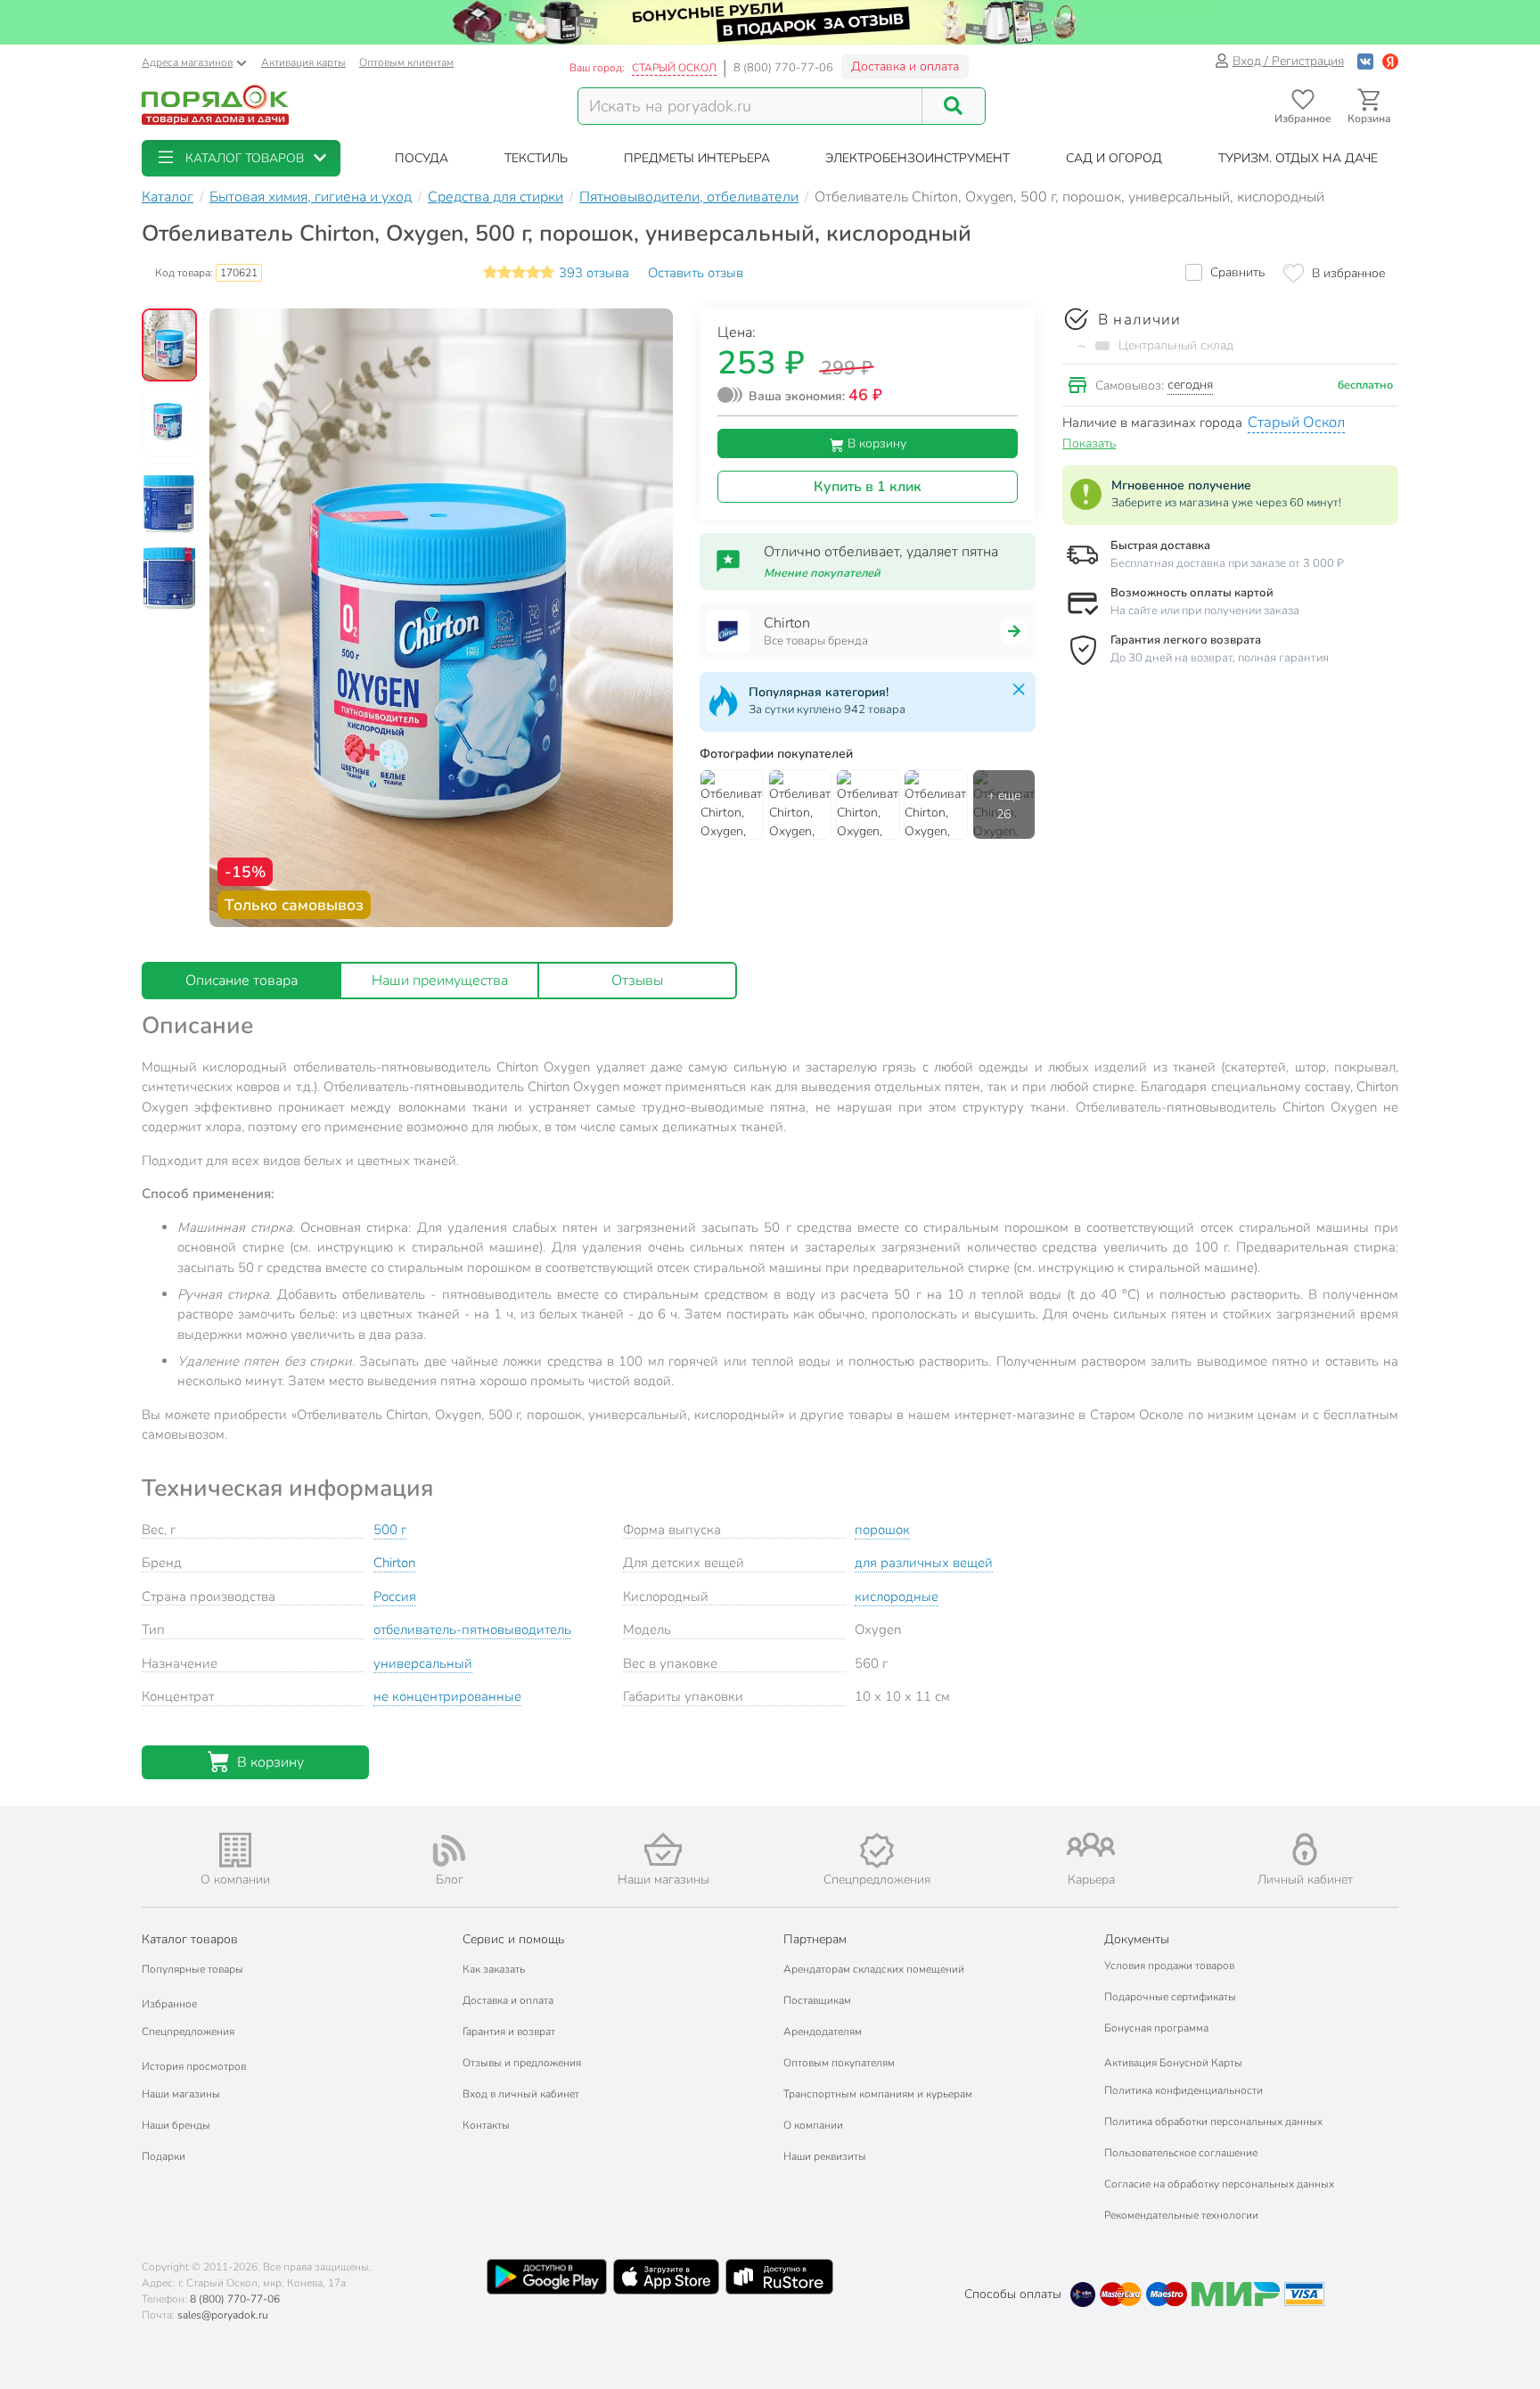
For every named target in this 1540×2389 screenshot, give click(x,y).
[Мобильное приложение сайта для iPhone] (667, 2277)
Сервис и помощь (513, 1939)
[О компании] (235, 1850)
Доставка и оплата (905, 66)
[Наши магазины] (663, 1849)
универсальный (423, 1663)
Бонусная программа (1156, 2028)
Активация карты (303, 62)
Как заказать (494, 1969)
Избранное (169, 2004)
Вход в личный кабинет (521, 2094)
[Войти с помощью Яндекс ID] (1390, 61)
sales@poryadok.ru (223, 2315)
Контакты (486, 2125)
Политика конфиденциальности (1184, 2090)
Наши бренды (176, 2125)
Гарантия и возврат (509, 2032)
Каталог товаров (190, 1939)
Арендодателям (823, 2032)
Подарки (164, 2156)
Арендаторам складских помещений (874, 1969)
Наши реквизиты (825, 2156)
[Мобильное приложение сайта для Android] (546, 2277)
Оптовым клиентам (406, 62)
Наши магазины (181, 2094)
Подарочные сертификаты (1170, 1997)
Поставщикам (817, 2000)
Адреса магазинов (187, 62)
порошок (882, 1530)
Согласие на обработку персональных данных (1219, 2184)
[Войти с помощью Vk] (1365, 61)
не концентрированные (447, 1696)
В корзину (875, 443)
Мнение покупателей (822, 573)
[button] (241, 158)
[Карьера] (1091, 1845)
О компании (813, 2125)
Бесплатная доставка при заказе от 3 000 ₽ (1227, 563)
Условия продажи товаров (1169, 1966)
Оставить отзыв (696, 273)
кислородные (897, 1597)
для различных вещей (924, 1563)
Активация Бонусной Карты (1173, 2063)
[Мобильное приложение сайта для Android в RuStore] (779, 2277)
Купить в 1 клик (868, 487)
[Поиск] (954, 106)
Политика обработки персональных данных (1213, 2122)
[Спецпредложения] (877, 1851)
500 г (390, 1530)
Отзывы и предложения (522, 2063)
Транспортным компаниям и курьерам (878, 2094)
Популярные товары (192, 1969)
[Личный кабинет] (1305, 1849)
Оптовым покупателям (839, 2063)
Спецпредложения (188, 2032)
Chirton (394, 1563)
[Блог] (449, 1851)
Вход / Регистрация (1288, 61)
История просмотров (194, 2066)
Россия (395, 1597)
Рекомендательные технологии (1181, 2215)
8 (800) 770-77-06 (783, 68)
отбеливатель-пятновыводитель (472, 1630)
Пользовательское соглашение (1181, 2153)
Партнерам (815, 1939)
